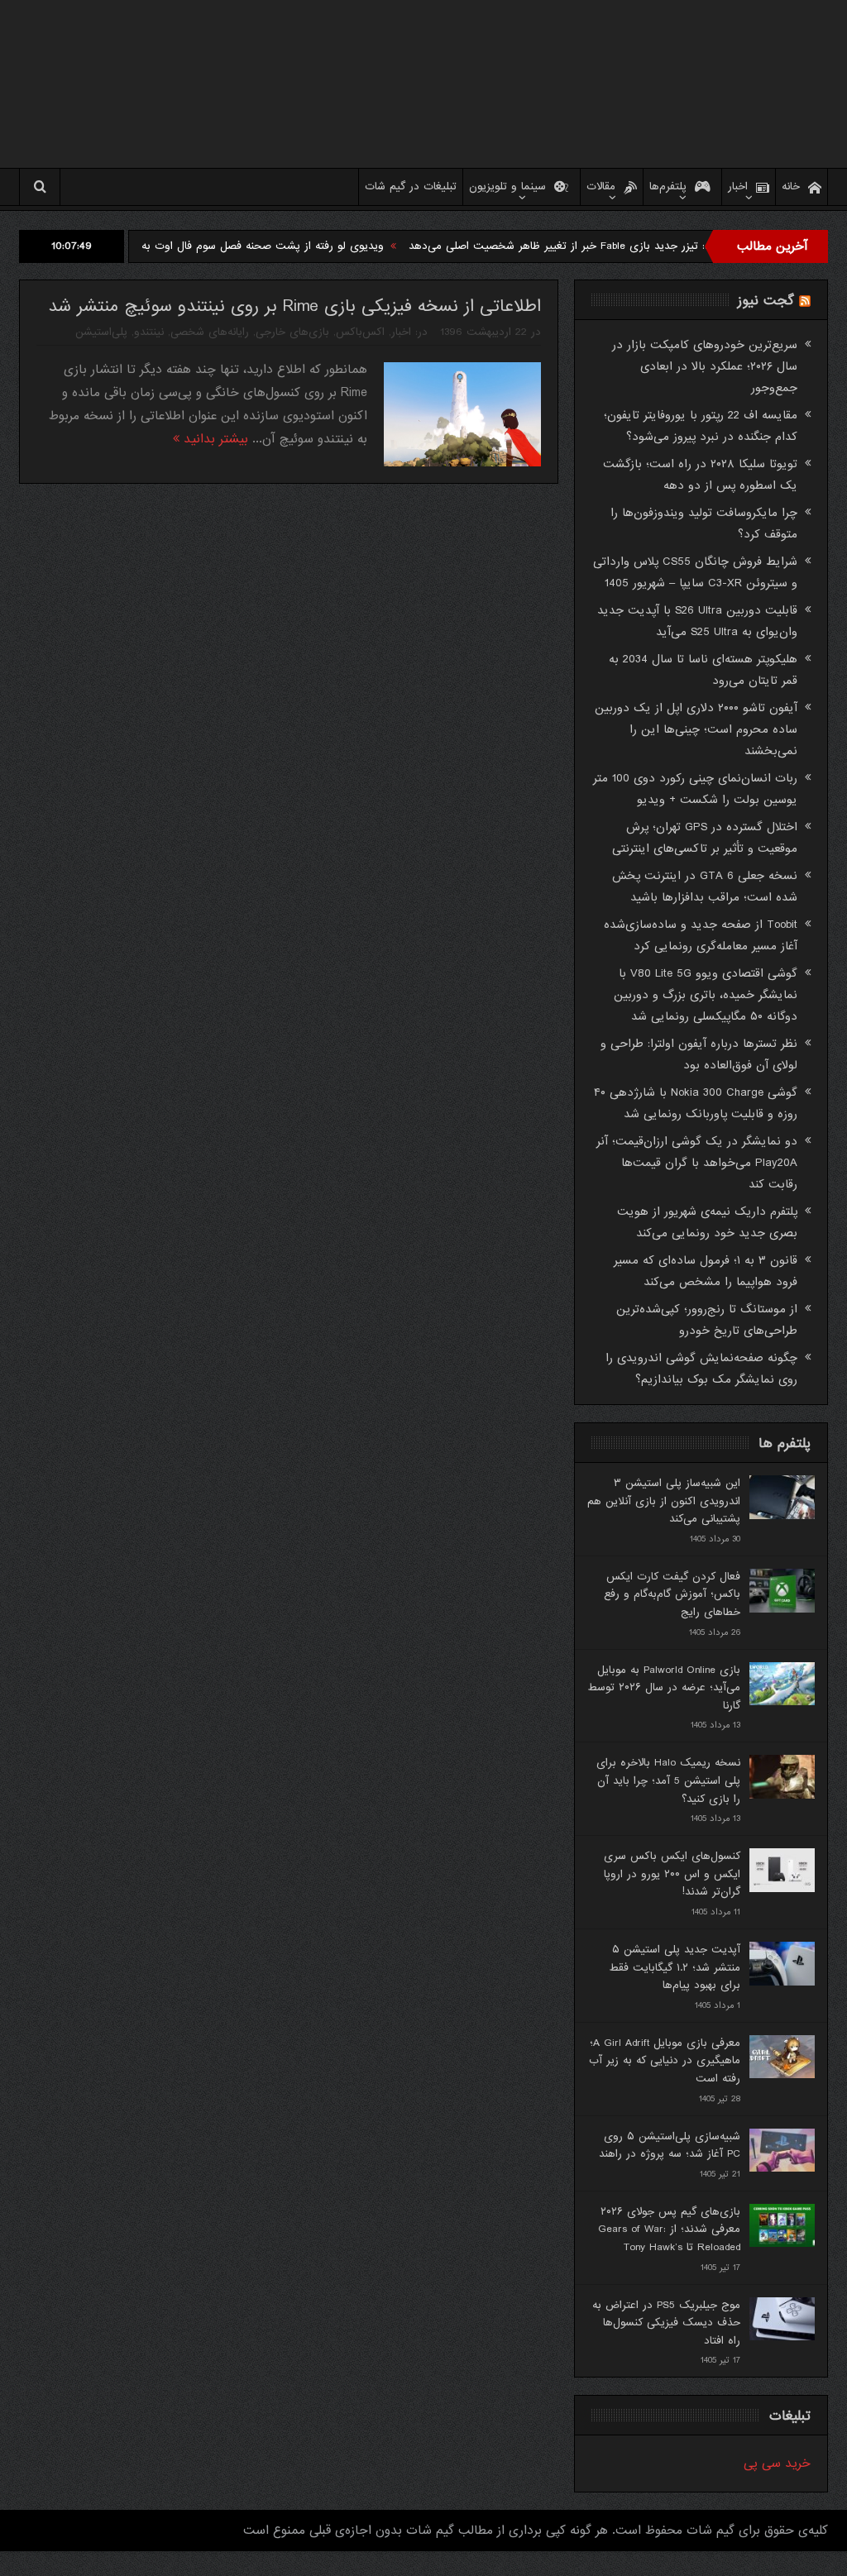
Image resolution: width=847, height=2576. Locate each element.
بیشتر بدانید (214, 439)
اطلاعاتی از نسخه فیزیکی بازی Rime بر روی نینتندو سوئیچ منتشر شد (294, 306)
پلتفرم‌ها (668, 186)
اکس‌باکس (360, 332)
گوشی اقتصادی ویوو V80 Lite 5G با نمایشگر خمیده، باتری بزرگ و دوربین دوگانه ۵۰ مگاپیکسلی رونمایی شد (706, 995)
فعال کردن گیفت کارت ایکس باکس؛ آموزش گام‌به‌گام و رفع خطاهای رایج (672, 1594)
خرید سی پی (777, 2464)
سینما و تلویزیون (507, 186)
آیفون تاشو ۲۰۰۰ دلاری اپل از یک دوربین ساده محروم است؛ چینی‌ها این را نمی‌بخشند (696, 729)
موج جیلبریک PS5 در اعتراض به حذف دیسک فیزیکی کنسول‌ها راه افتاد (666, 2323)
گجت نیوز (766, 301)
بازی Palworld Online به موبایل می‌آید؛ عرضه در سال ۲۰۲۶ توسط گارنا (664, 1688)
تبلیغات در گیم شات (411, 186)
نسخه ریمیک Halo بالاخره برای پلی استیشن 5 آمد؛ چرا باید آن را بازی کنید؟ (668, 1780)
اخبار (738, 186)
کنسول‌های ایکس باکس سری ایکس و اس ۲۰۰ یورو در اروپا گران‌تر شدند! (672, 1874)
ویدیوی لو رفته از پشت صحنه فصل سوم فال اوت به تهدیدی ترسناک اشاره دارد (259, 246)
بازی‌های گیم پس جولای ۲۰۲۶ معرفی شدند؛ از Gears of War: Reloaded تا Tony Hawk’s (669, 2230)
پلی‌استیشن (101, 332)
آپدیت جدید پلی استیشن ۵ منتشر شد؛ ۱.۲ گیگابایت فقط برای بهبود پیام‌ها (675, 1967)
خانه (791, 186)
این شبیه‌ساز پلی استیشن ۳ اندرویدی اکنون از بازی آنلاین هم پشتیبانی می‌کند (664, 1501)
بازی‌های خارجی (292, 332)
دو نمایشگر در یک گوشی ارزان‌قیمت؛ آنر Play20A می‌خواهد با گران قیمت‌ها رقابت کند (697, 1163)
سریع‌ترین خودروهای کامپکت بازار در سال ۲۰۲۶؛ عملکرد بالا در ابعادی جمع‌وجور (705, 366)
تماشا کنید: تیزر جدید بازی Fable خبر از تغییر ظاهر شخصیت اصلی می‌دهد (639, 246)
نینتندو (149, 332)
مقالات (601, 186)
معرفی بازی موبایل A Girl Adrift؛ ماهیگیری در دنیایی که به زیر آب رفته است (665, 2061)
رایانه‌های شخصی (210, 332)
